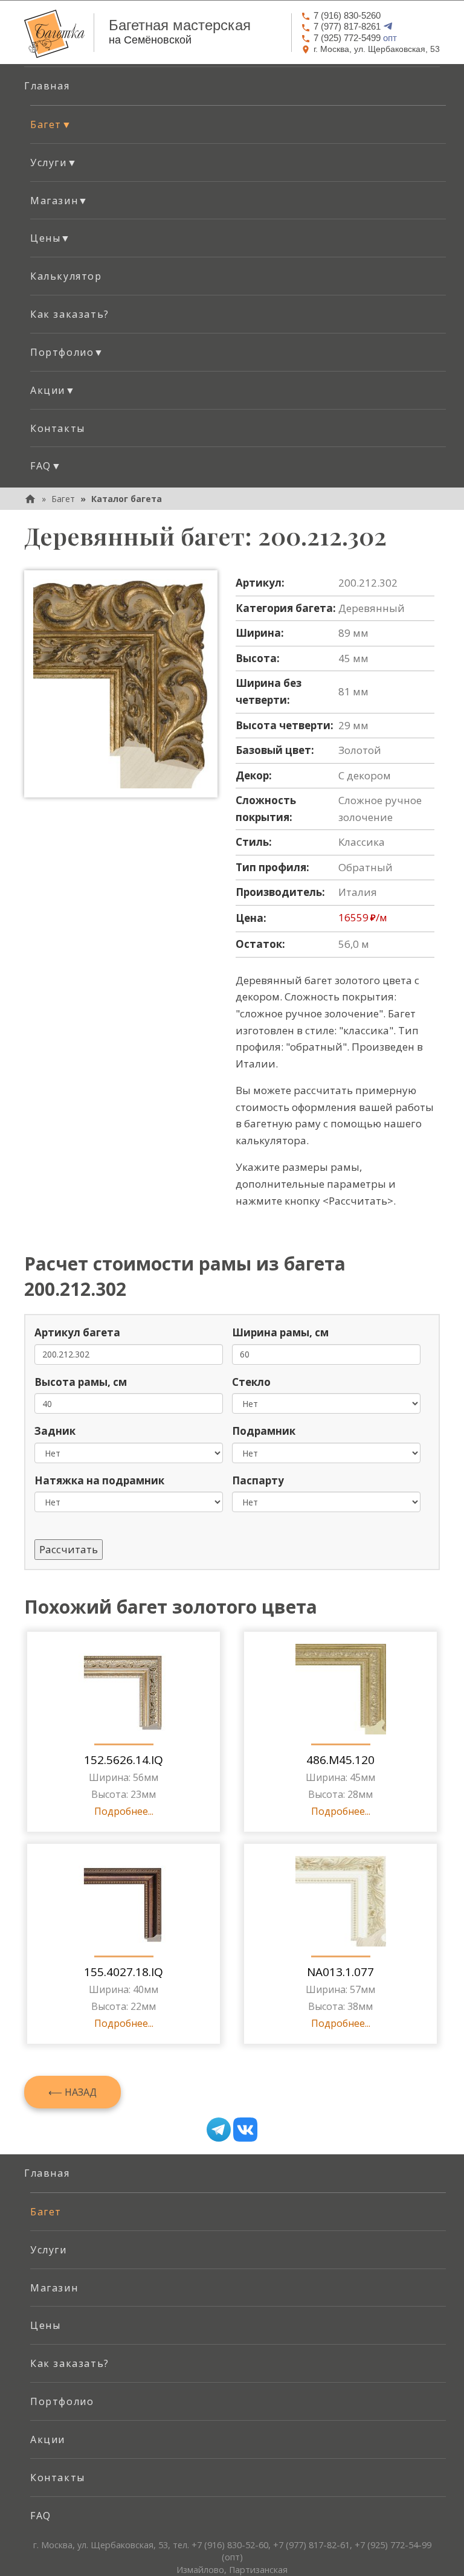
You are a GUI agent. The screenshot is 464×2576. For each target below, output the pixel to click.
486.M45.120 (340, 1760)
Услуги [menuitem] (49, 2250)
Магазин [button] (60, 201)
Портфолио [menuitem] (62, 2401)
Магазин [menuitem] (54, 2288)
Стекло (251, 1382)
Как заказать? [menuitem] (70, 314)
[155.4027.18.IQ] (124, 1901)
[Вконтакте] (245, 2130)
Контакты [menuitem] (58, 428)
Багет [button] (51, 124)
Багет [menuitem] (46, 2212)
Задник (55, 1431)
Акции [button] (53, 390)
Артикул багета (77, 1332)
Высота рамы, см (81, 1382)
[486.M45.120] (341, 1689)
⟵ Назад (72, 2092)
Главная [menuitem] (47, 86)
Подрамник (264, 1431)
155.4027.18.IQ (124, 1972)
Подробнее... (124, 1811)
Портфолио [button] (67, 352)
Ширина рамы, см (280, 1332)
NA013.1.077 (340, 1972)
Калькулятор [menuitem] (66, 276)
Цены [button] (51, 238)
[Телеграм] (219, 2130)
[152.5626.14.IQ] (124, 1689)
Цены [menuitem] (45, 2325)
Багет (63, 499)
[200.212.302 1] (121, 684)
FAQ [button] (46, 466)
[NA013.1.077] (341, 1901)
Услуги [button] (54, 163)
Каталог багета (127, 499)
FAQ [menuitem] (41, 2516)
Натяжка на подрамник (99, 1480)
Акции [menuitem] (48, 2439)
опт (355, 38)
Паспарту (258, 1480)
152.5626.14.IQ (124, 1760)
